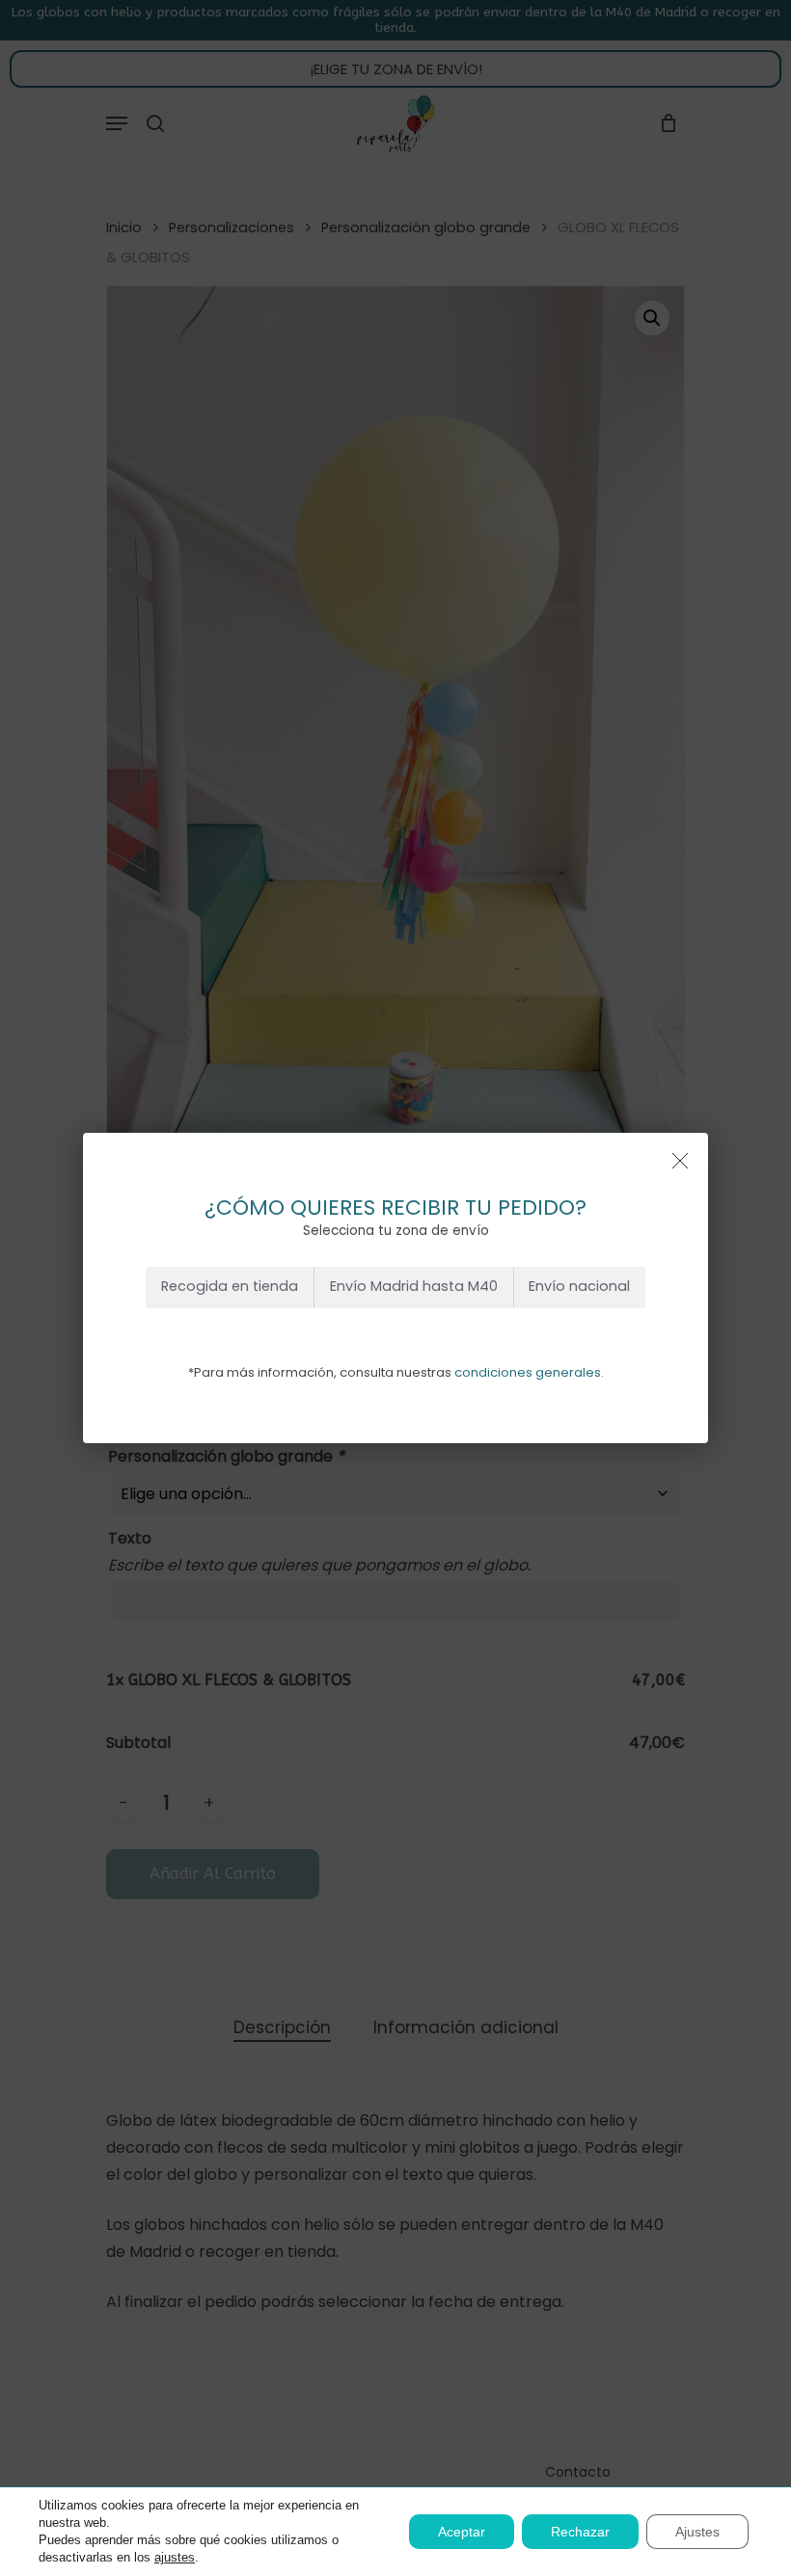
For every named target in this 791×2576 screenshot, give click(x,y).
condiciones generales (528, 1372)
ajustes (175, 2557)
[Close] (680, 1161)
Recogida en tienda (230, 1286)
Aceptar (462, 2532)
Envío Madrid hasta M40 (414, 1286)
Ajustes (697, 2532)
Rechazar (580, 2532)
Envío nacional (579, 1286)
